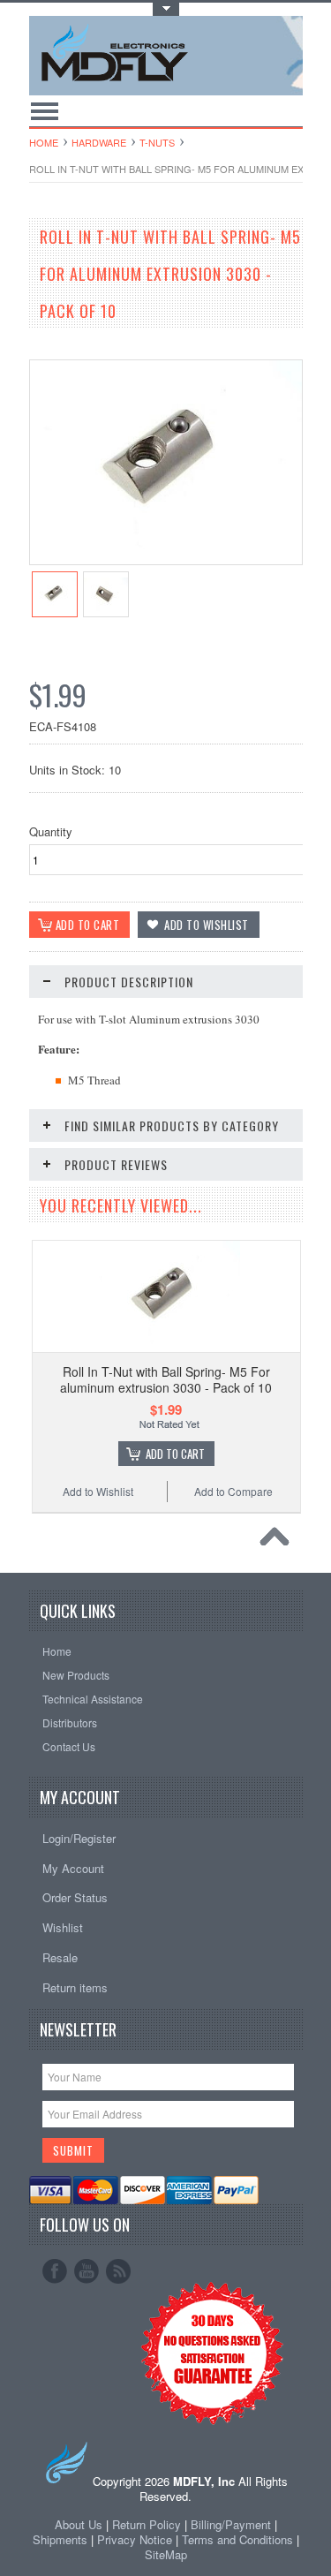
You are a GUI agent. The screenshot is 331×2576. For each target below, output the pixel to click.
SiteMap (166, 2554)
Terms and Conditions (239, 2539)
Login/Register (79, 1838)
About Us (79, 2524)
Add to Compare (233, 1491)
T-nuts (157, 142)
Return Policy (147, 2524)
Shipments (60, 2539)
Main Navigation (45, 111)
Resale (60, 1957)
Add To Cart (175, 1454)
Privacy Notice (135, 2539)
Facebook (55, 2271)
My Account (73, 1868)
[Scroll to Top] (279, 1541)
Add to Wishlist (98, 1491)
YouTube (87, 2271)
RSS (118, 2271)
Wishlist (63, 1927)
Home (44, 142)
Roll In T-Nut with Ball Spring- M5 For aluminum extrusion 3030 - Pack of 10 (166, 1379)
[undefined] (166, 559)
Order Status (75, 1897)
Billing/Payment (231, 2524)
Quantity (51, 831)
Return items (75, 1987)
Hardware (99, 142)
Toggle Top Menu (166, 9)
